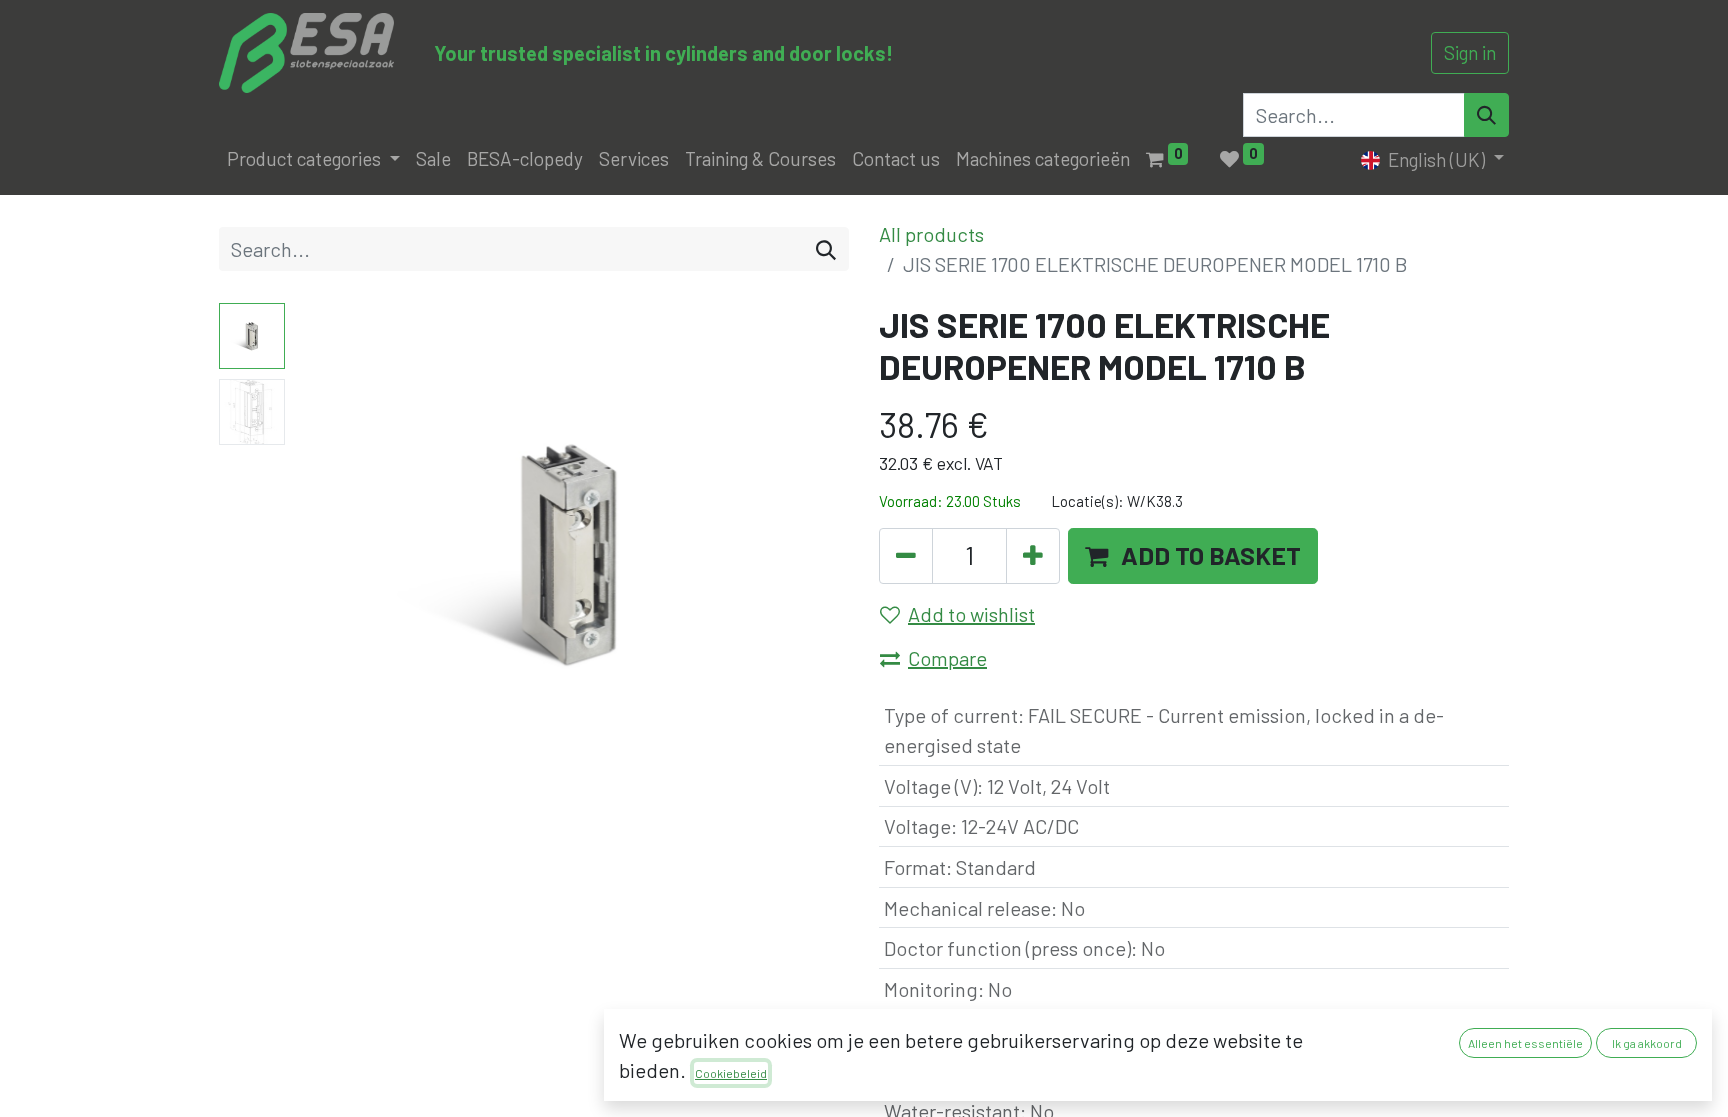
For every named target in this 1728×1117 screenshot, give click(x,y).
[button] (334, 553)
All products (931, 234)
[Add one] (1033, 556)
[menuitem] (433, 159)
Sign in (1470, 52)
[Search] (1486, 115)
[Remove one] (906, 556)
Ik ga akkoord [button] (1647, 1043)
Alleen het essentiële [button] (1525, 1043)
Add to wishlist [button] (971, 614)
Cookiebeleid (731, 1073)
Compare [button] (947, 658)
